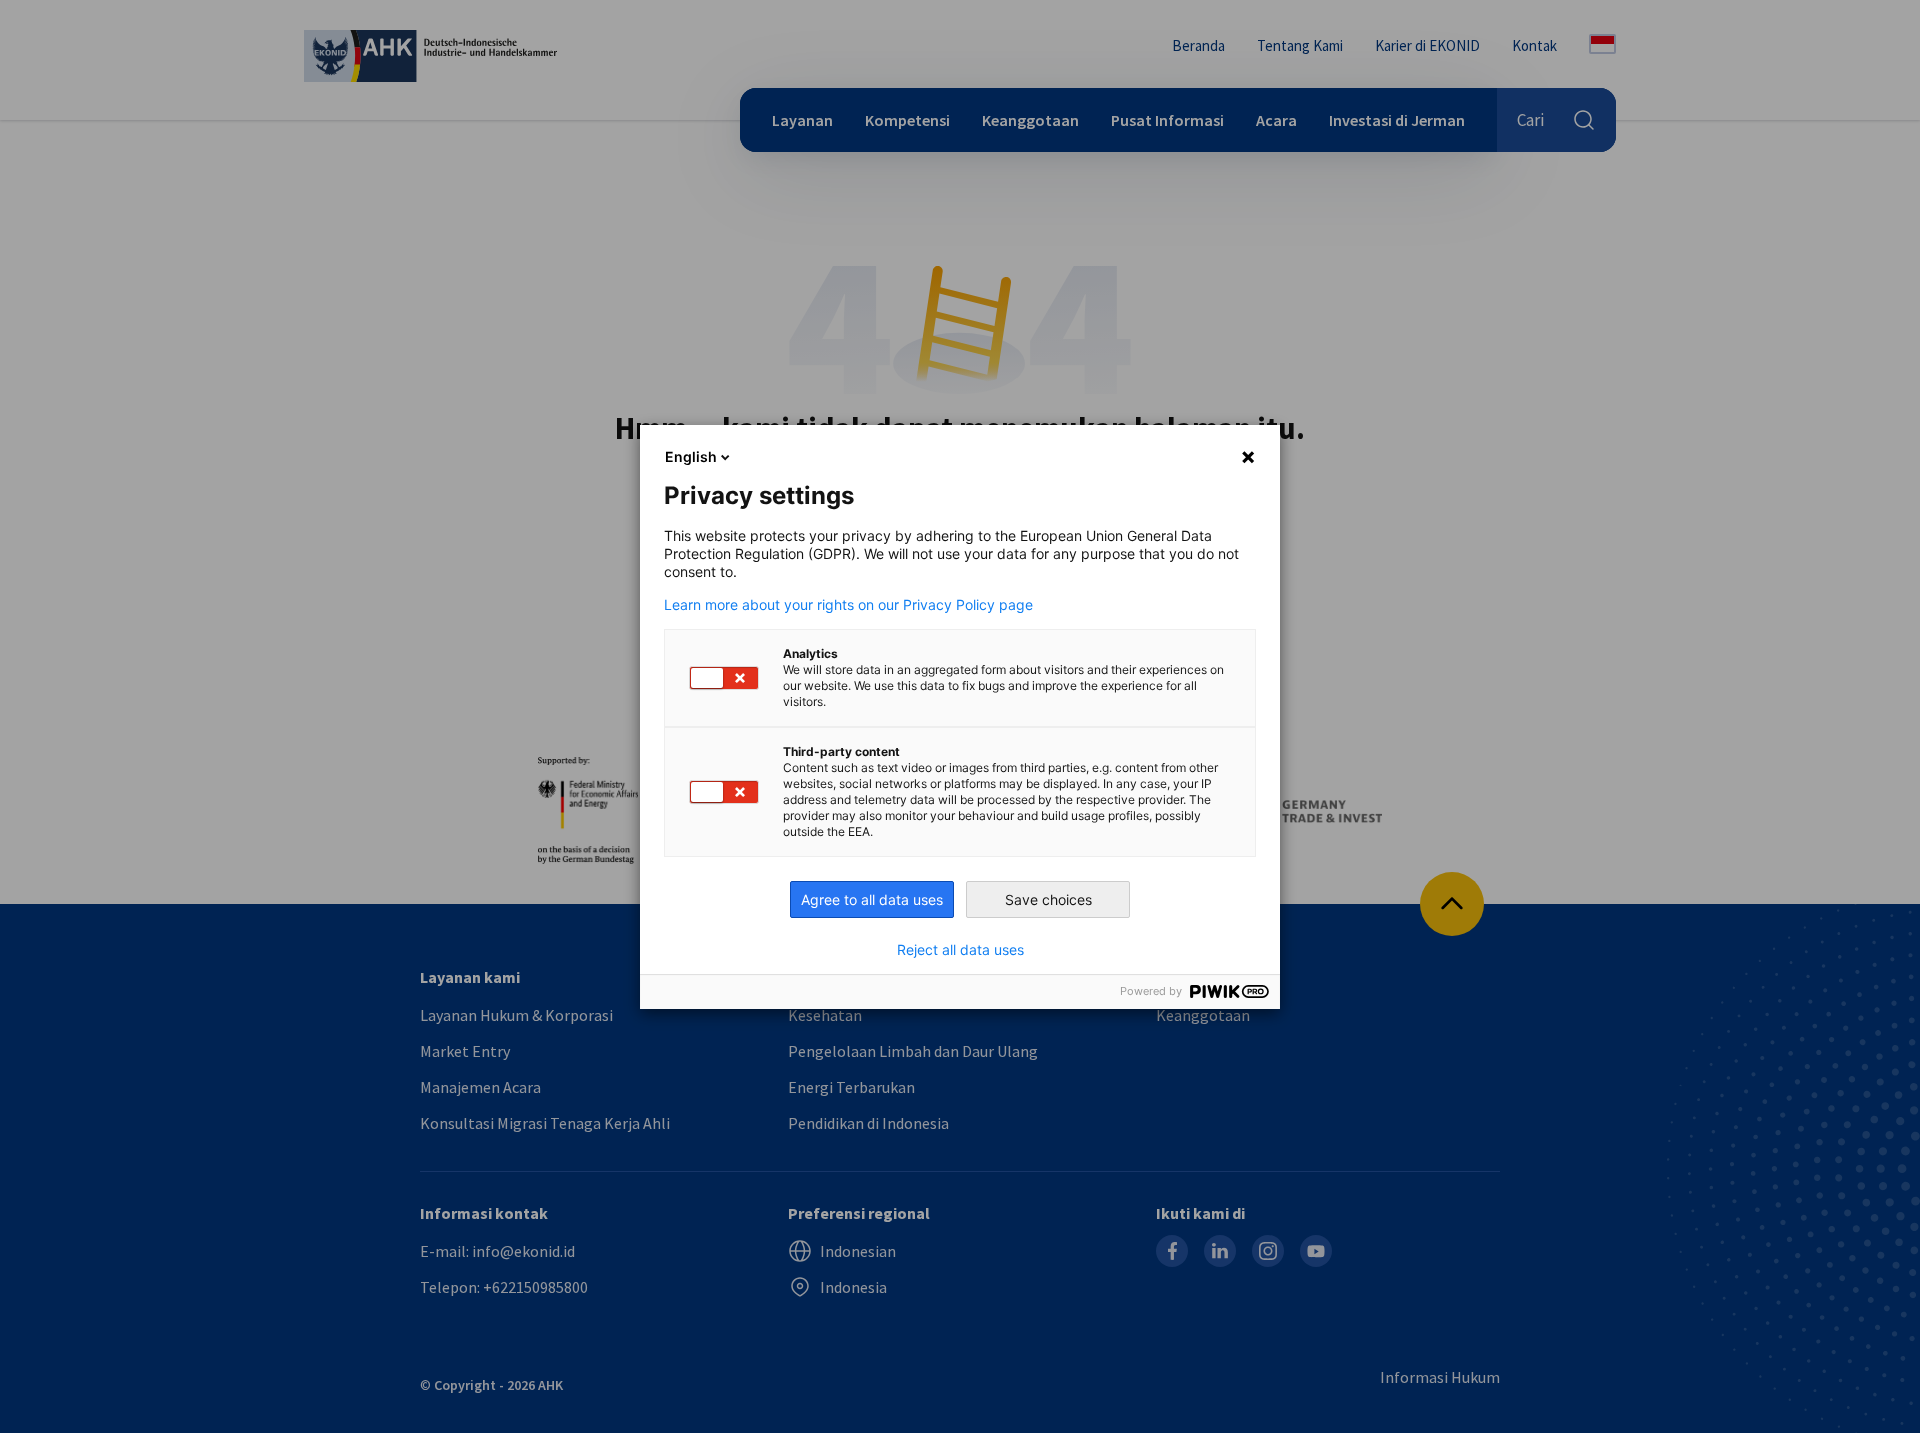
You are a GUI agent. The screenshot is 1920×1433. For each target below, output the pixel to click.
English (691, 456)
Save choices (1048, 899)
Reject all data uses (960, 950)
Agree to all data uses (872, 899)
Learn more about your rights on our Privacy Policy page (848, 605)
